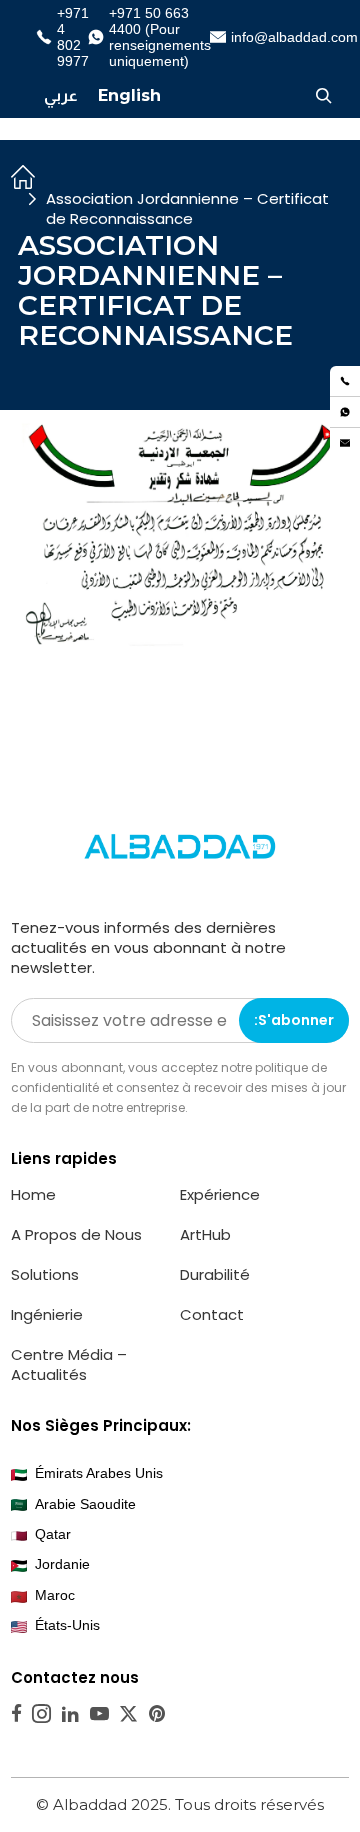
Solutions (45, 1274)
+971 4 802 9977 (65, 37)
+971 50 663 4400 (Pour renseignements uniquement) (152, 37)
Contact (212, 1314)
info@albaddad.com (286, 37)
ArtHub (205, 1234)
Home (33, 1194)
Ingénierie (47, 1314)
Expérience (220, 1194)
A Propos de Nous (76, 1234)
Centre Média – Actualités (69, 1364)
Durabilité (215, 1274)
